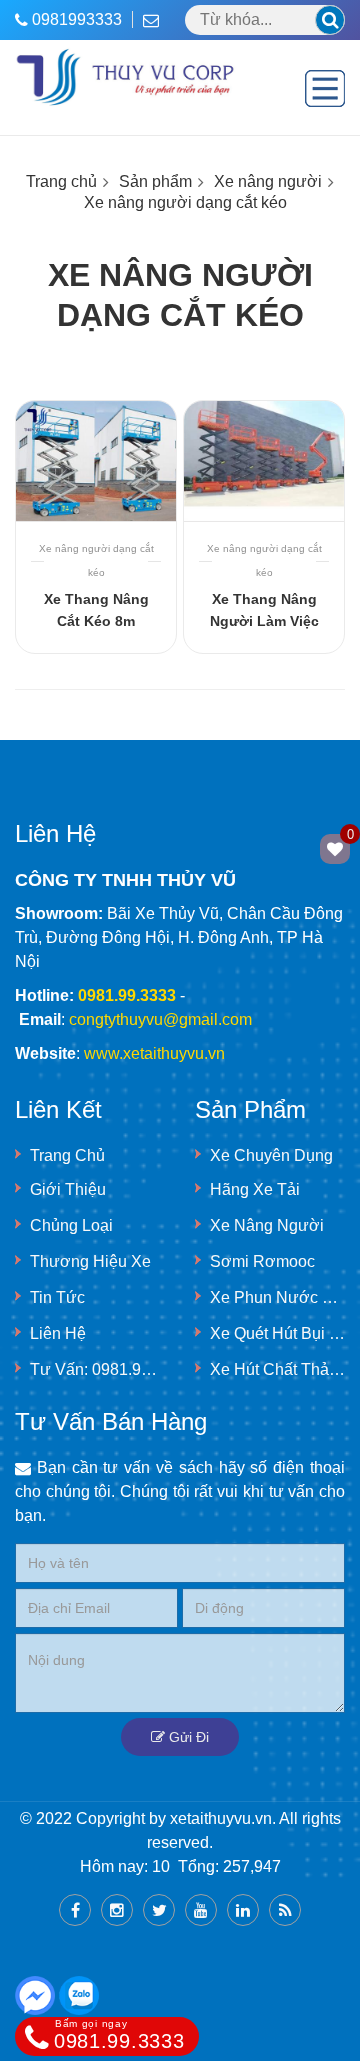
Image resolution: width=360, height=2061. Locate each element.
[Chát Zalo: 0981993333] (79, 1995)
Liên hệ (58, 1333)
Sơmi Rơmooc (262, 1261)
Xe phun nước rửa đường (277, 1297)
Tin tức (57, 1297)
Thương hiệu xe (90, 1261)
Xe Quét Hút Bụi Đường (277, 1333)
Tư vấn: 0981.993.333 (97, 1369)
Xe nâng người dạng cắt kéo (185, 202)
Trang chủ (61, 181)
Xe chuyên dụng (271, 1155)
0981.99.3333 (119, 2035)
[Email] (156, 19)
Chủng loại (71, 1225)
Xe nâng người (268, 181)
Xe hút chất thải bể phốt (277, 1369)
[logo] (126, 56)
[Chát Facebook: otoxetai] (35, 1995)
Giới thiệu (68, 1189)
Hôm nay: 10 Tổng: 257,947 (180, 1866)
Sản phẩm (155, 181)
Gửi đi (187, 1737)
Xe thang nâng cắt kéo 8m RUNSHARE (96, 621)
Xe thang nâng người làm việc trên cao (264, 621)
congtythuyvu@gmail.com (160, 1019)
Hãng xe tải (255, 1189)
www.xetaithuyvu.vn (154, 1053)
